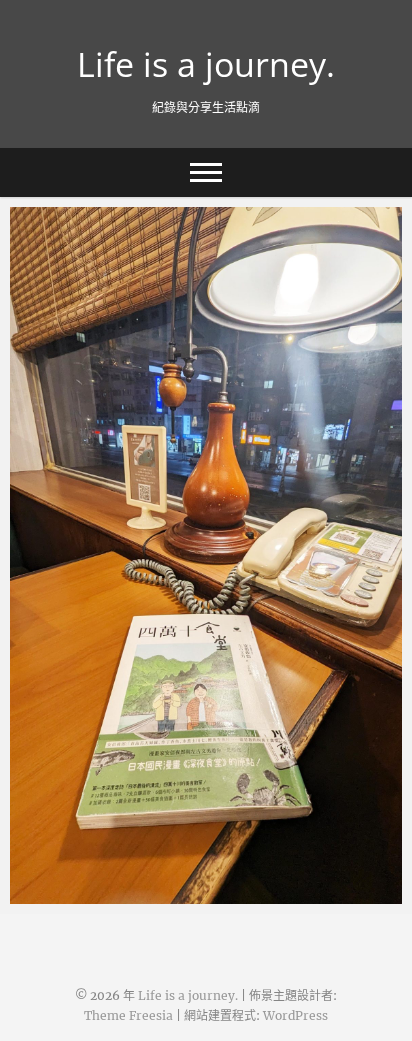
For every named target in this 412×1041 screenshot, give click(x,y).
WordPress (295, 1015)
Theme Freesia (128, 1015)
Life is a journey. (206, 64)
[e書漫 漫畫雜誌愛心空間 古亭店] (206, 555)
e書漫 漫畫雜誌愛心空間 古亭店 (136, 894)
